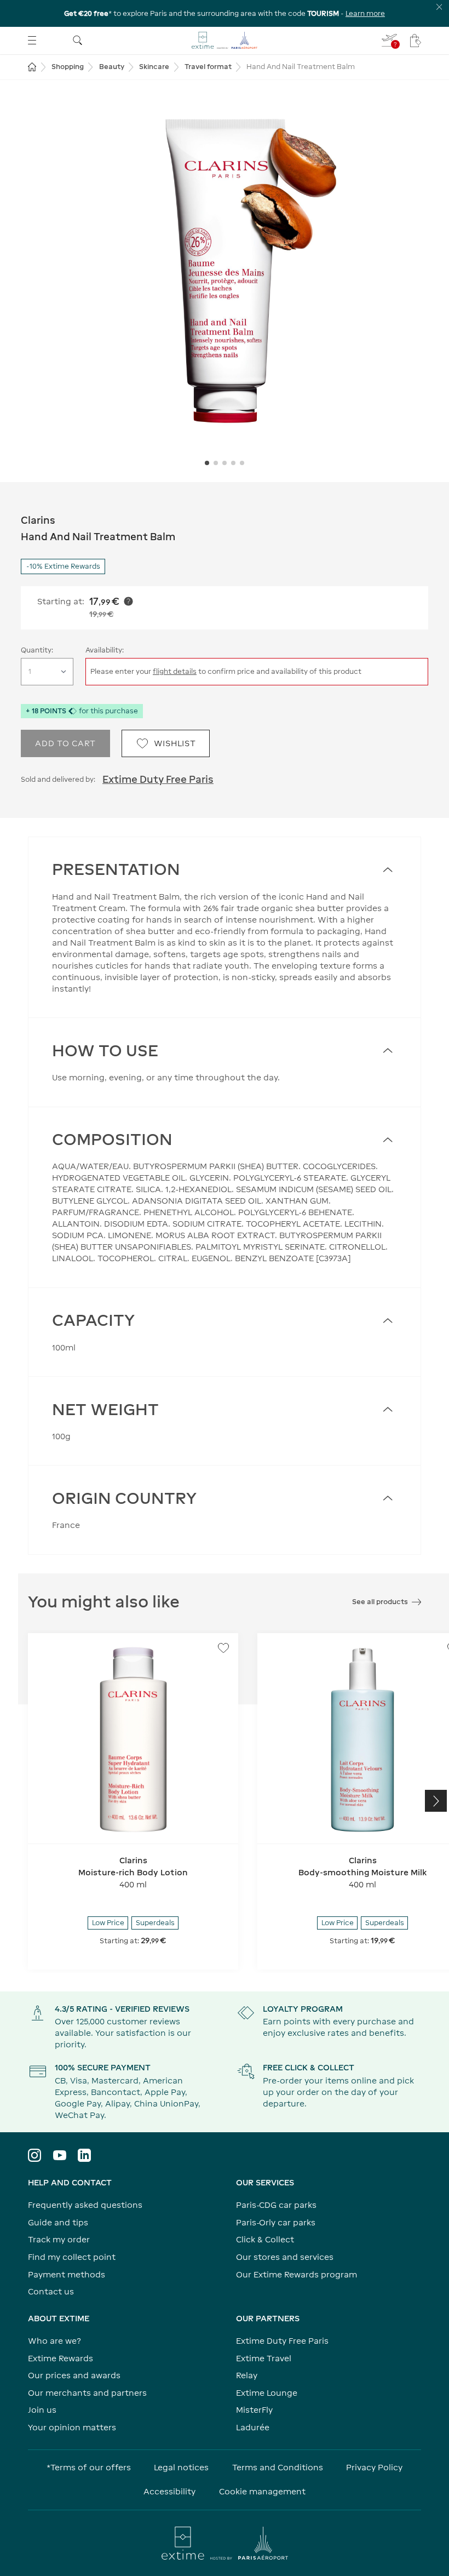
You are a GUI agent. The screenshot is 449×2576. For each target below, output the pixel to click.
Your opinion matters (72, 2427)
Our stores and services (285, 2257)
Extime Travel (264, 2358)
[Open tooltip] (128, 601)
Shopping (68, 67)
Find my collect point (72, 2257)
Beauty (112, 67)
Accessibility (169, 2491)
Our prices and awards (74, 2375)
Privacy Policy (374, 2467)
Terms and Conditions (278, 2467)
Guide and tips (58, 2222)
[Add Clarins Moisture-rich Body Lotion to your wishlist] (223, 1648)
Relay (247, 2375)
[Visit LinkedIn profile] (84, 2155)
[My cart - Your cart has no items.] (416, 41)
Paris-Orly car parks (276, 2222)
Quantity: (37, 650)
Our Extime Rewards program (297, 2274)
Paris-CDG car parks (276, 2205)
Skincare (154, 67)
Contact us (51, 2291)
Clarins (38, 520)
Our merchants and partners (87, 2393)
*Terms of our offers (89, 2467)
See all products (380, 1602)
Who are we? (54, 2341)
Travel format (208, 67)
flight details (175, 671)
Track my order (59, 2239)
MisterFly (254, 2410)
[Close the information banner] (439, 7)
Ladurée (253, 2427)
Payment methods (67, 2274)
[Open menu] (32, 40)
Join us (42, 2410)
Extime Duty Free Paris (158, 779)
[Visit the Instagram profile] (34, 2155)
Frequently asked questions (85, 2205)
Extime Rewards (61, 2358)
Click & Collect (265, 2239)
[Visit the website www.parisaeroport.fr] (225, 2543)
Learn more (365, 13)
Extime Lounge (267, 2393)
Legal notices (181, 2467)
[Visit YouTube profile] (60, 2155)
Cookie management (262, 2491)
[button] (225, 268)
